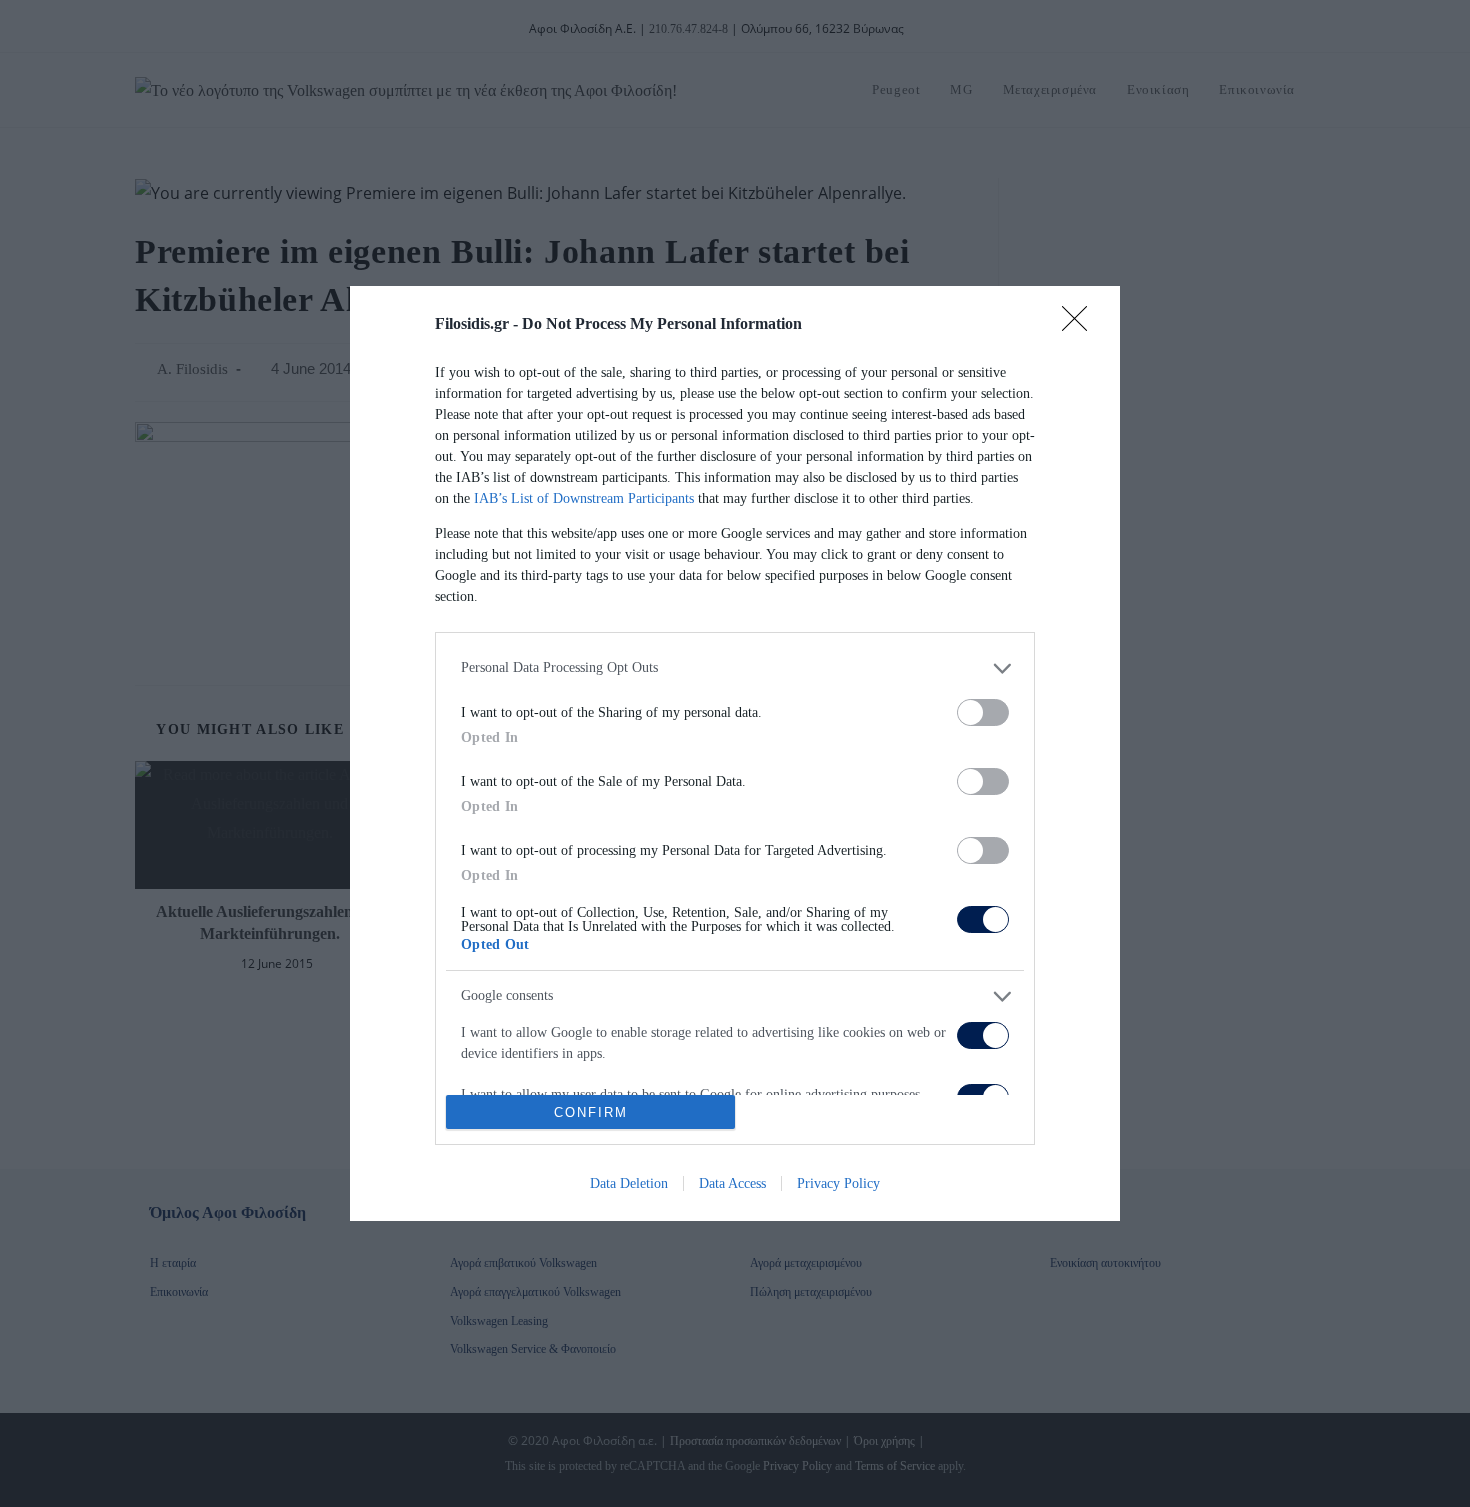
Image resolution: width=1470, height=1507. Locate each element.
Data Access (732, 1183)
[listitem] (735, 668)
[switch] (983, 712)
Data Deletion (629, 1183)
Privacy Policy (838, 1183)
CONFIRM (591, 1112)
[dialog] (735, 753)
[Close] (1081, 325)
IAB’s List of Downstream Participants (584, 498)
